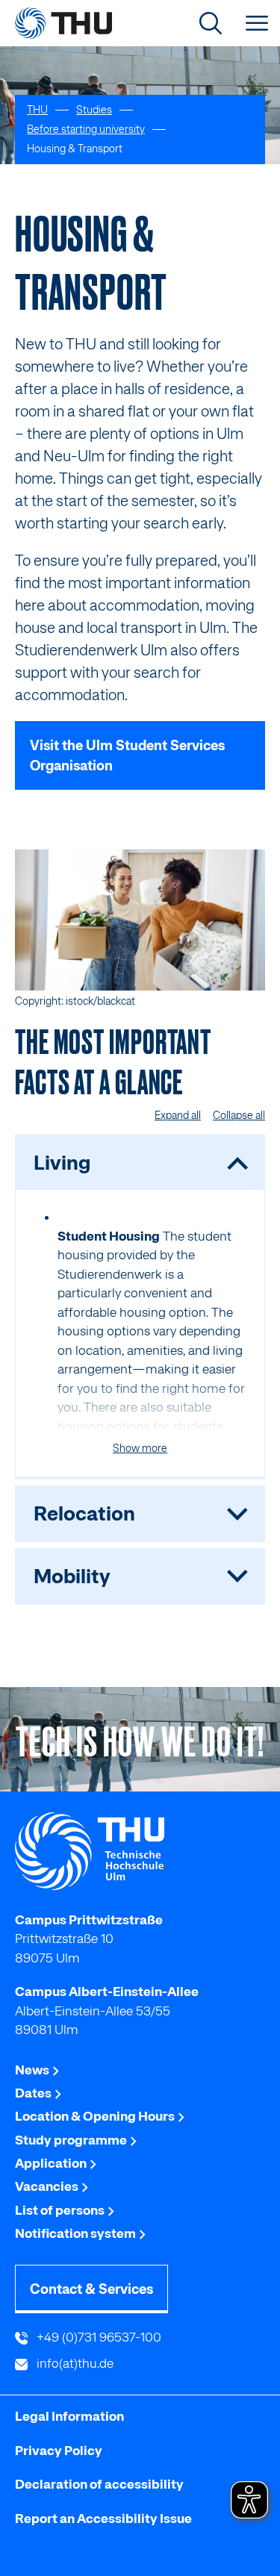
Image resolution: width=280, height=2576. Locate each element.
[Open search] (211, 23)
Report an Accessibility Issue (103, 2519)
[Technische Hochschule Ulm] (140, 1851)
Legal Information (69, 2416)
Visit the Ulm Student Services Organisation (127, 755)
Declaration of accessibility (99, 2484)
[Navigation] (257, 23)
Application (52, 2163)
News (33, 2070)
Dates (34, 2093)
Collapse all (239, 1115)
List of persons (61, 2210)
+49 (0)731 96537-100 (97, 2337)
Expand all (178, 1115)
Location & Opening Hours (96, 2116)
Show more (140, 1448)
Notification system (77, 2233)
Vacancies (48, 2186)
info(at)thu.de (74, 2363)
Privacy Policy (59, 2451)
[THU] (63, 23)
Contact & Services (91, 2289)
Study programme (72, 2140)
